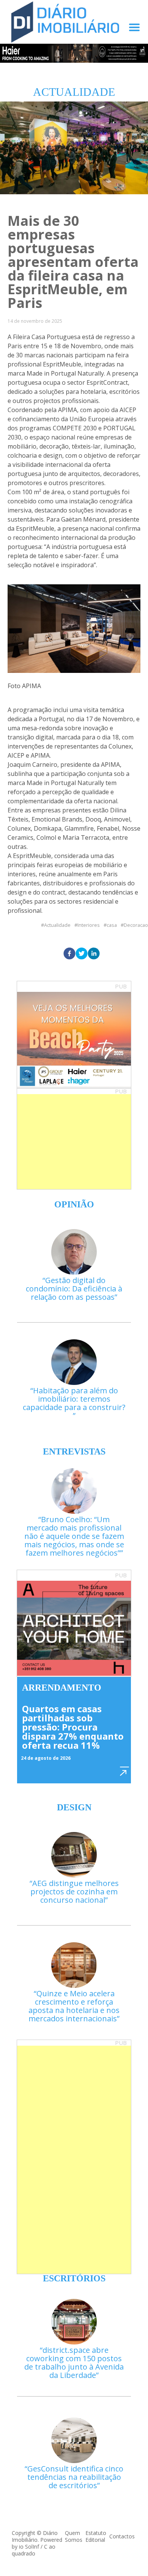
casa (112, 925)
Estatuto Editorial (96, 2536)
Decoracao (136, 925)
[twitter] (82, 954)
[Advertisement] (74, 1142)
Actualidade (57, 925)
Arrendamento (62, 1688)
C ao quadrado (34, 2550)
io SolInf (29, 2547)
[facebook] (69, 954)
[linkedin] (94, 954)
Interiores (89, 925)
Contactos (122, 2536)
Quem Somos (74, 2536)
